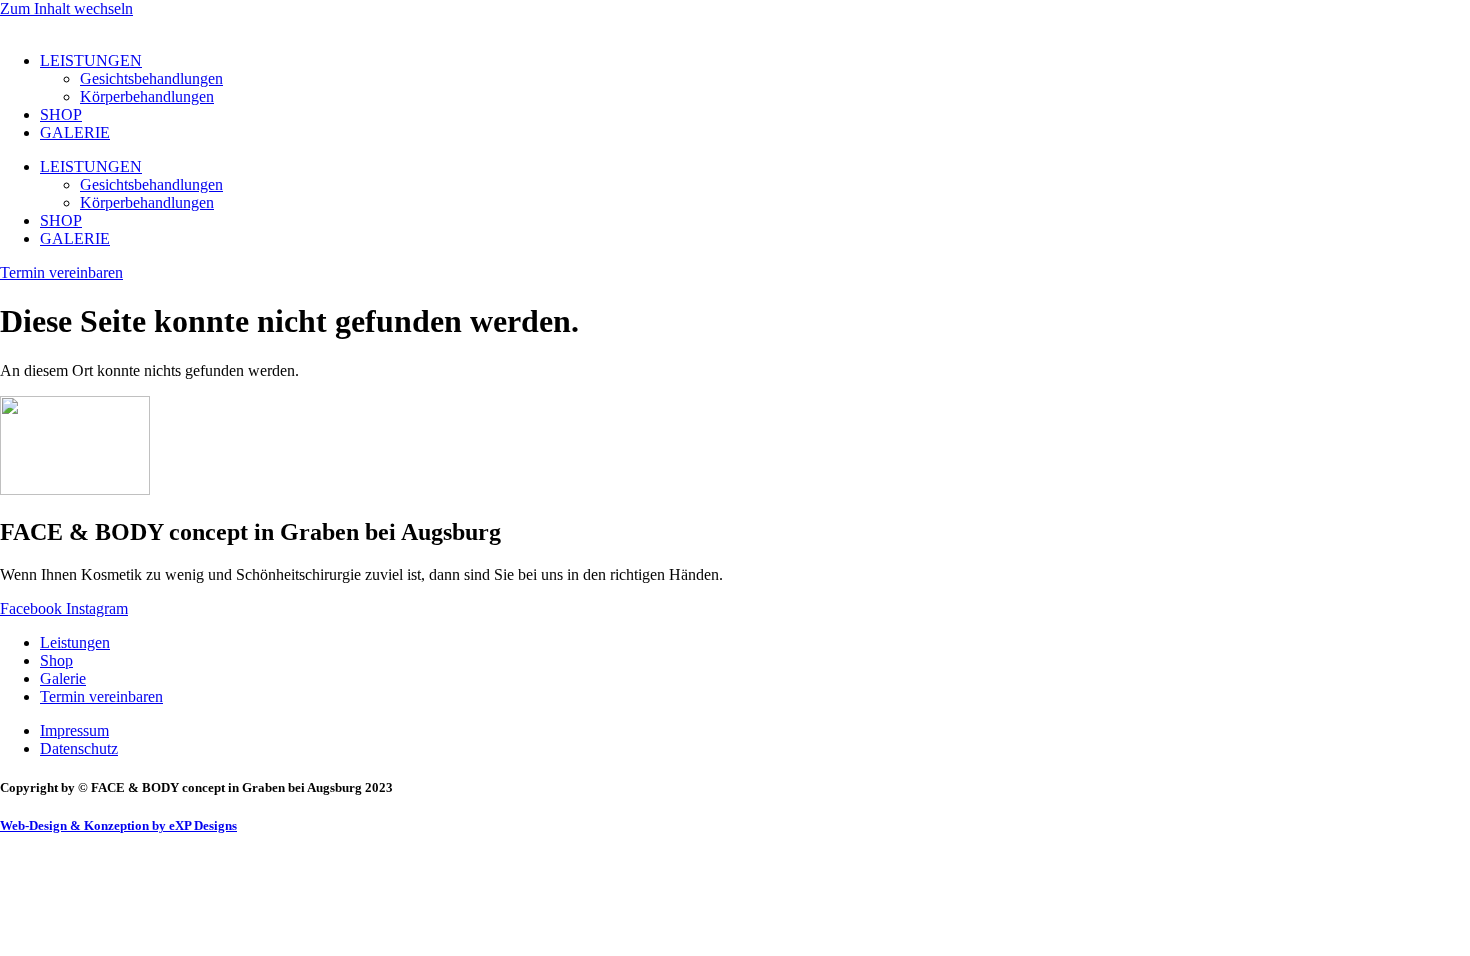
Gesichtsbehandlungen (151, 78)
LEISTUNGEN (91, 60)
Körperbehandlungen (147, 96)
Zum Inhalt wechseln (66, 8)
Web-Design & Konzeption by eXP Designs (118, 825)
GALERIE (75, 132)
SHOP (61, 114)
